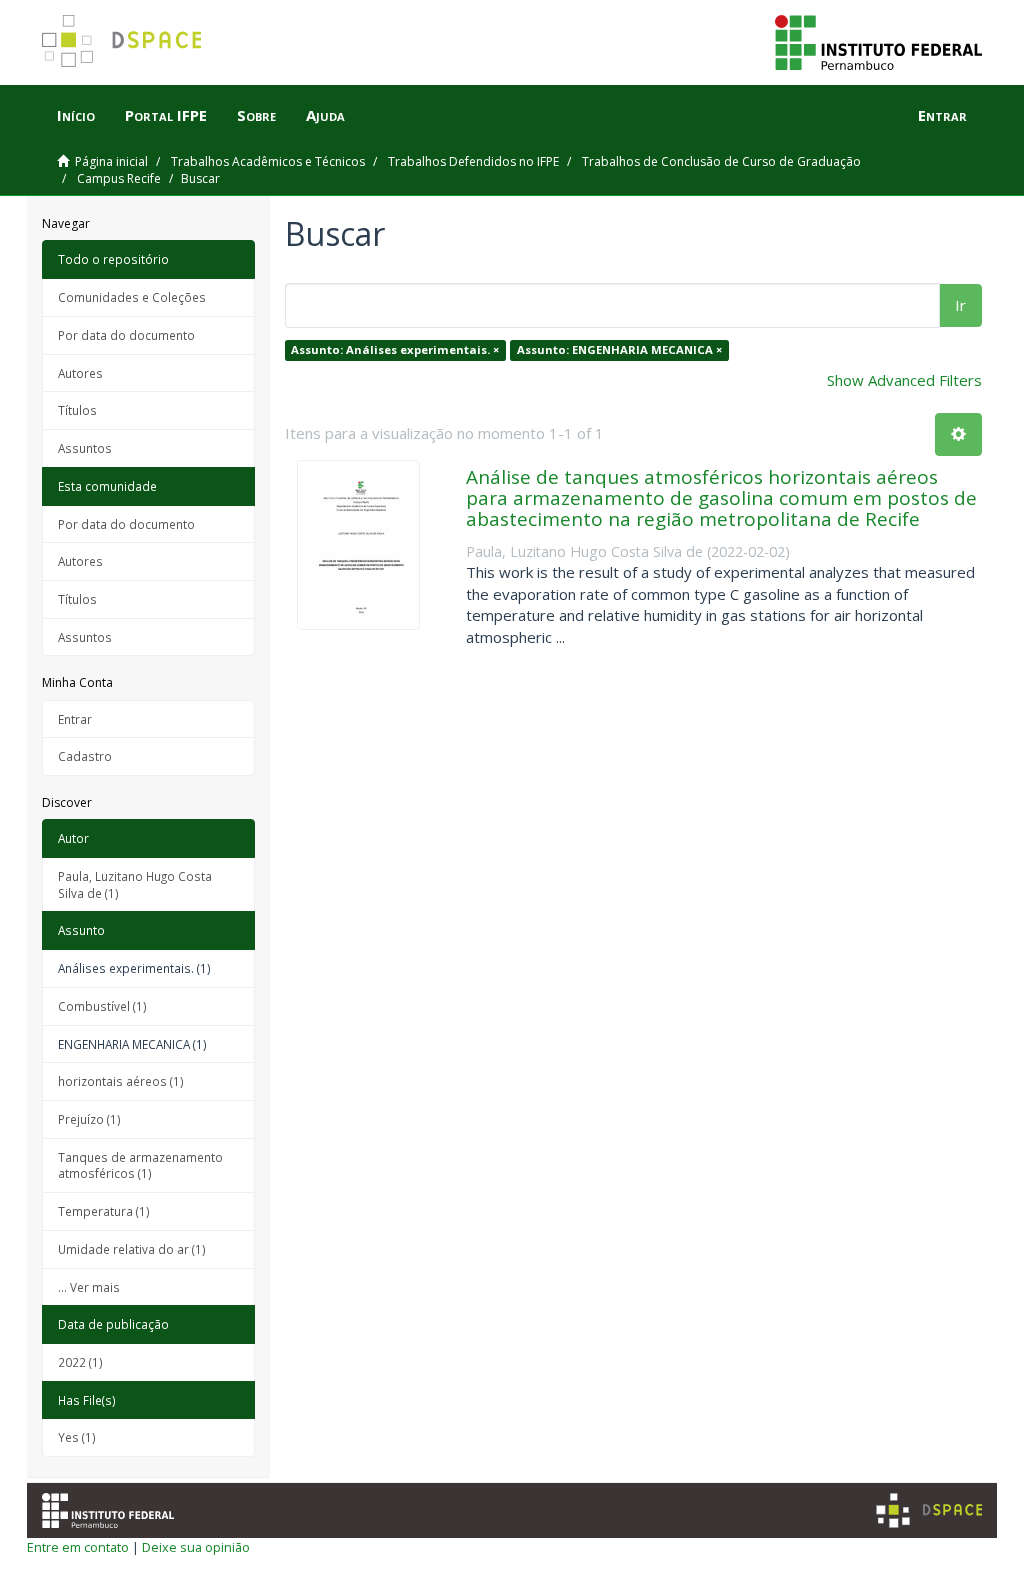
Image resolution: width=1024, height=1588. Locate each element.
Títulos (77, 410)
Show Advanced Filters (904, 380)
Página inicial (111, 161)
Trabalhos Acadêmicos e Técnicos (268, 161)
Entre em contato (78, 1547)
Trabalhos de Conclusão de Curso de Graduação (721, 161)
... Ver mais (89, 1287)
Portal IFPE (166, 115)
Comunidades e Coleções (132, 297)
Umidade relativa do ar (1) (132, 1249)
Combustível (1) (102, 1006)
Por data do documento (126, 335)
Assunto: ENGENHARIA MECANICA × (619, 349)
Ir (960, 305)
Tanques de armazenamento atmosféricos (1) (140, 1165)
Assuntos (85, 448)
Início (76, 115)
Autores (80, 373)
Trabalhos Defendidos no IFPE (473, 161)
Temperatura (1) (104, 1211)
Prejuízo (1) (89, 1119)
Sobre (256, 115)
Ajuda (325, 115)
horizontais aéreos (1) (121, 1081)
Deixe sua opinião (196, 1547)
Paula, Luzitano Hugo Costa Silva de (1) (135, 884)
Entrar (75, 719)
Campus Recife (119, 178)
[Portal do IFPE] (878, 41)
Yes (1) (77, 1437)
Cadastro (85, 756)
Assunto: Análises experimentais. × (395, 349)
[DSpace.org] (929, 1510)
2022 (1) (80, 1362)
